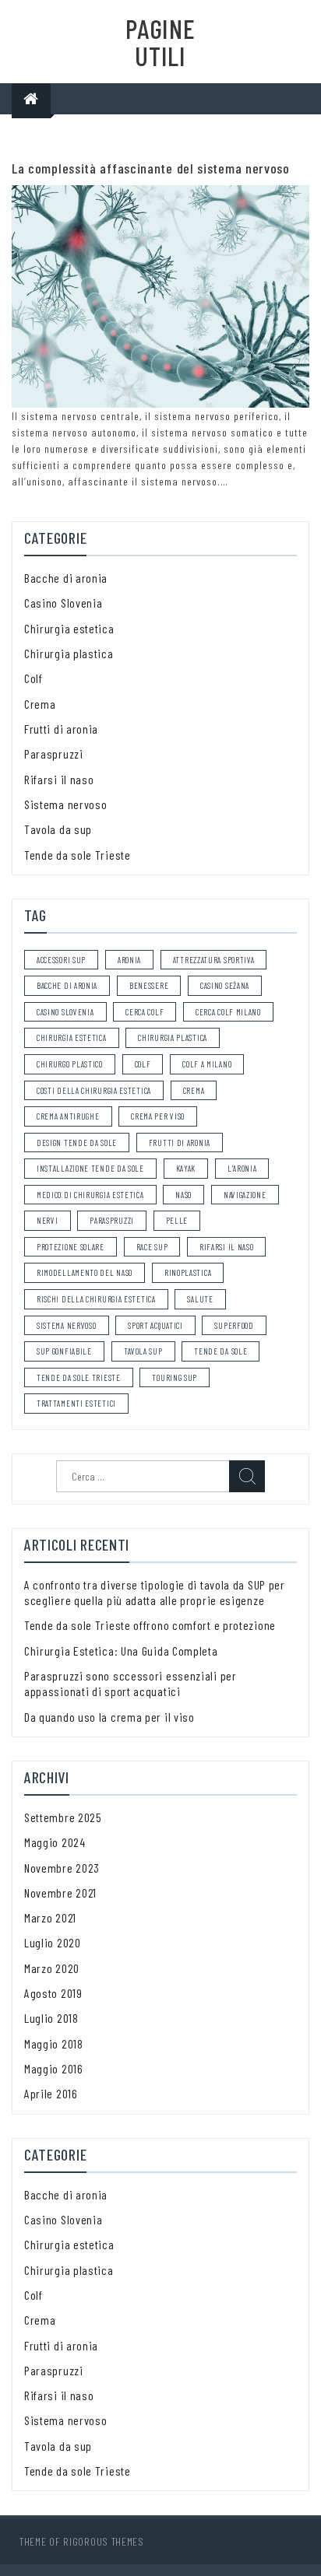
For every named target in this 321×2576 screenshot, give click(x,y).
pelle (177, 1220)
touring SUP (175, 1377)
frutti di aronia (180, 1143)
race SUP (152, 1247)
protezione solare (71, 1247)
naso (183, 1195)
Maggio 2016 (54, 2068)
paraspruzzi (112, 1220)
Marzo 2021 (50, 1917)
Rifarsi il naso (59, 779)
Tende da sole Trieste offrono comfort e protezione (150, 1625)
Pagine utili (160, 42)
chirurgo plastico (70, 1064)
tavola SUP (143, 1351)
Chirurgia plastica (69, 653)
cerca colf (145, 1012)
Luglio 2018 (51, 2018)
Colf (34, 678)
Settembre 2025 (63, 1817)
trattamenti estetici (76, 1403)
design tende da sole (77, 1143)
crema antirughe (68, 1116)
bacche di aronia (67, 985)
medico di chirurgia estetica (90, 1195)
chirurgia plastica (173, 1037)
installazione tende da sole (90, 1168)
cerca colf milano (228, 1012)
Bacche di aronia (66, 578)
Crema (40, 704)
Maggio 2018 (54, 2043)
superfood (234, 1325)
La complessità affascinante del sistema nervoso (151, 168)
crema (194, 1090)
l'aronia (242, 1168)
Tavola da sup (58, 829)
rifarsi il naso (227, 1247)
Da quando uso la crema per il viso (109, 1717)
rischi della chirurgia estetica (96, 1299)
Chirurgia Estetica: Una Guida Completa (121, 1651)
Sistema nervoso (66, 804)
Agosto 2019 (53, 1993)
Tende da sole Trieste (78, 855)
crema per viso (158, 1116)
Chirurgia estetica (69, 628)
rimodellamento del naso (85, 1272)
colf (143, 1064)
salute (200, 1299)
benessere (149, 985)
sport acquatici (155, 1325)
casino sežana (225, 985)
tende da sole (220, 1351)
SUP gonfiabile (64, 1351)
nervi (48, 1220)
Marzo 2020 (52, 1968)
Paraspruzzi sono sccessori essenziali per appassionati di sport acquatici (131, 1683)
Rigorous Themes (104, 2541)
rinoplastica (188, 1272)
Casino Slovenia (63, 603)
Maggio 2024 (55, 1842)
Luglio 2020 (53, 1942)
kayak (186, 1168)
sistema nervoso (67, 1325)
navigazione (245, 1195)
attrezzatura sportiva (214, 960)
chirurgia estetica (72, 1037)
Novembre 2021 (60, 1893)
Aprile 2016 (51, 2093)
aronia (129, 960)
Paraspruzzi (54, 754)
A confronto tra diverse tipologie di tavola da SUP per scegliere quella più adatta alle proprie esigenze (155, 1592)
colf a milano (207, 1064)
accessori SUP (61, 960)
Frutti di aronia (61, 729)
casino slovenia (65, 1012)
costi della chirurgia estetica (94, 1090)
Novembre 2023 (62, 1868)
